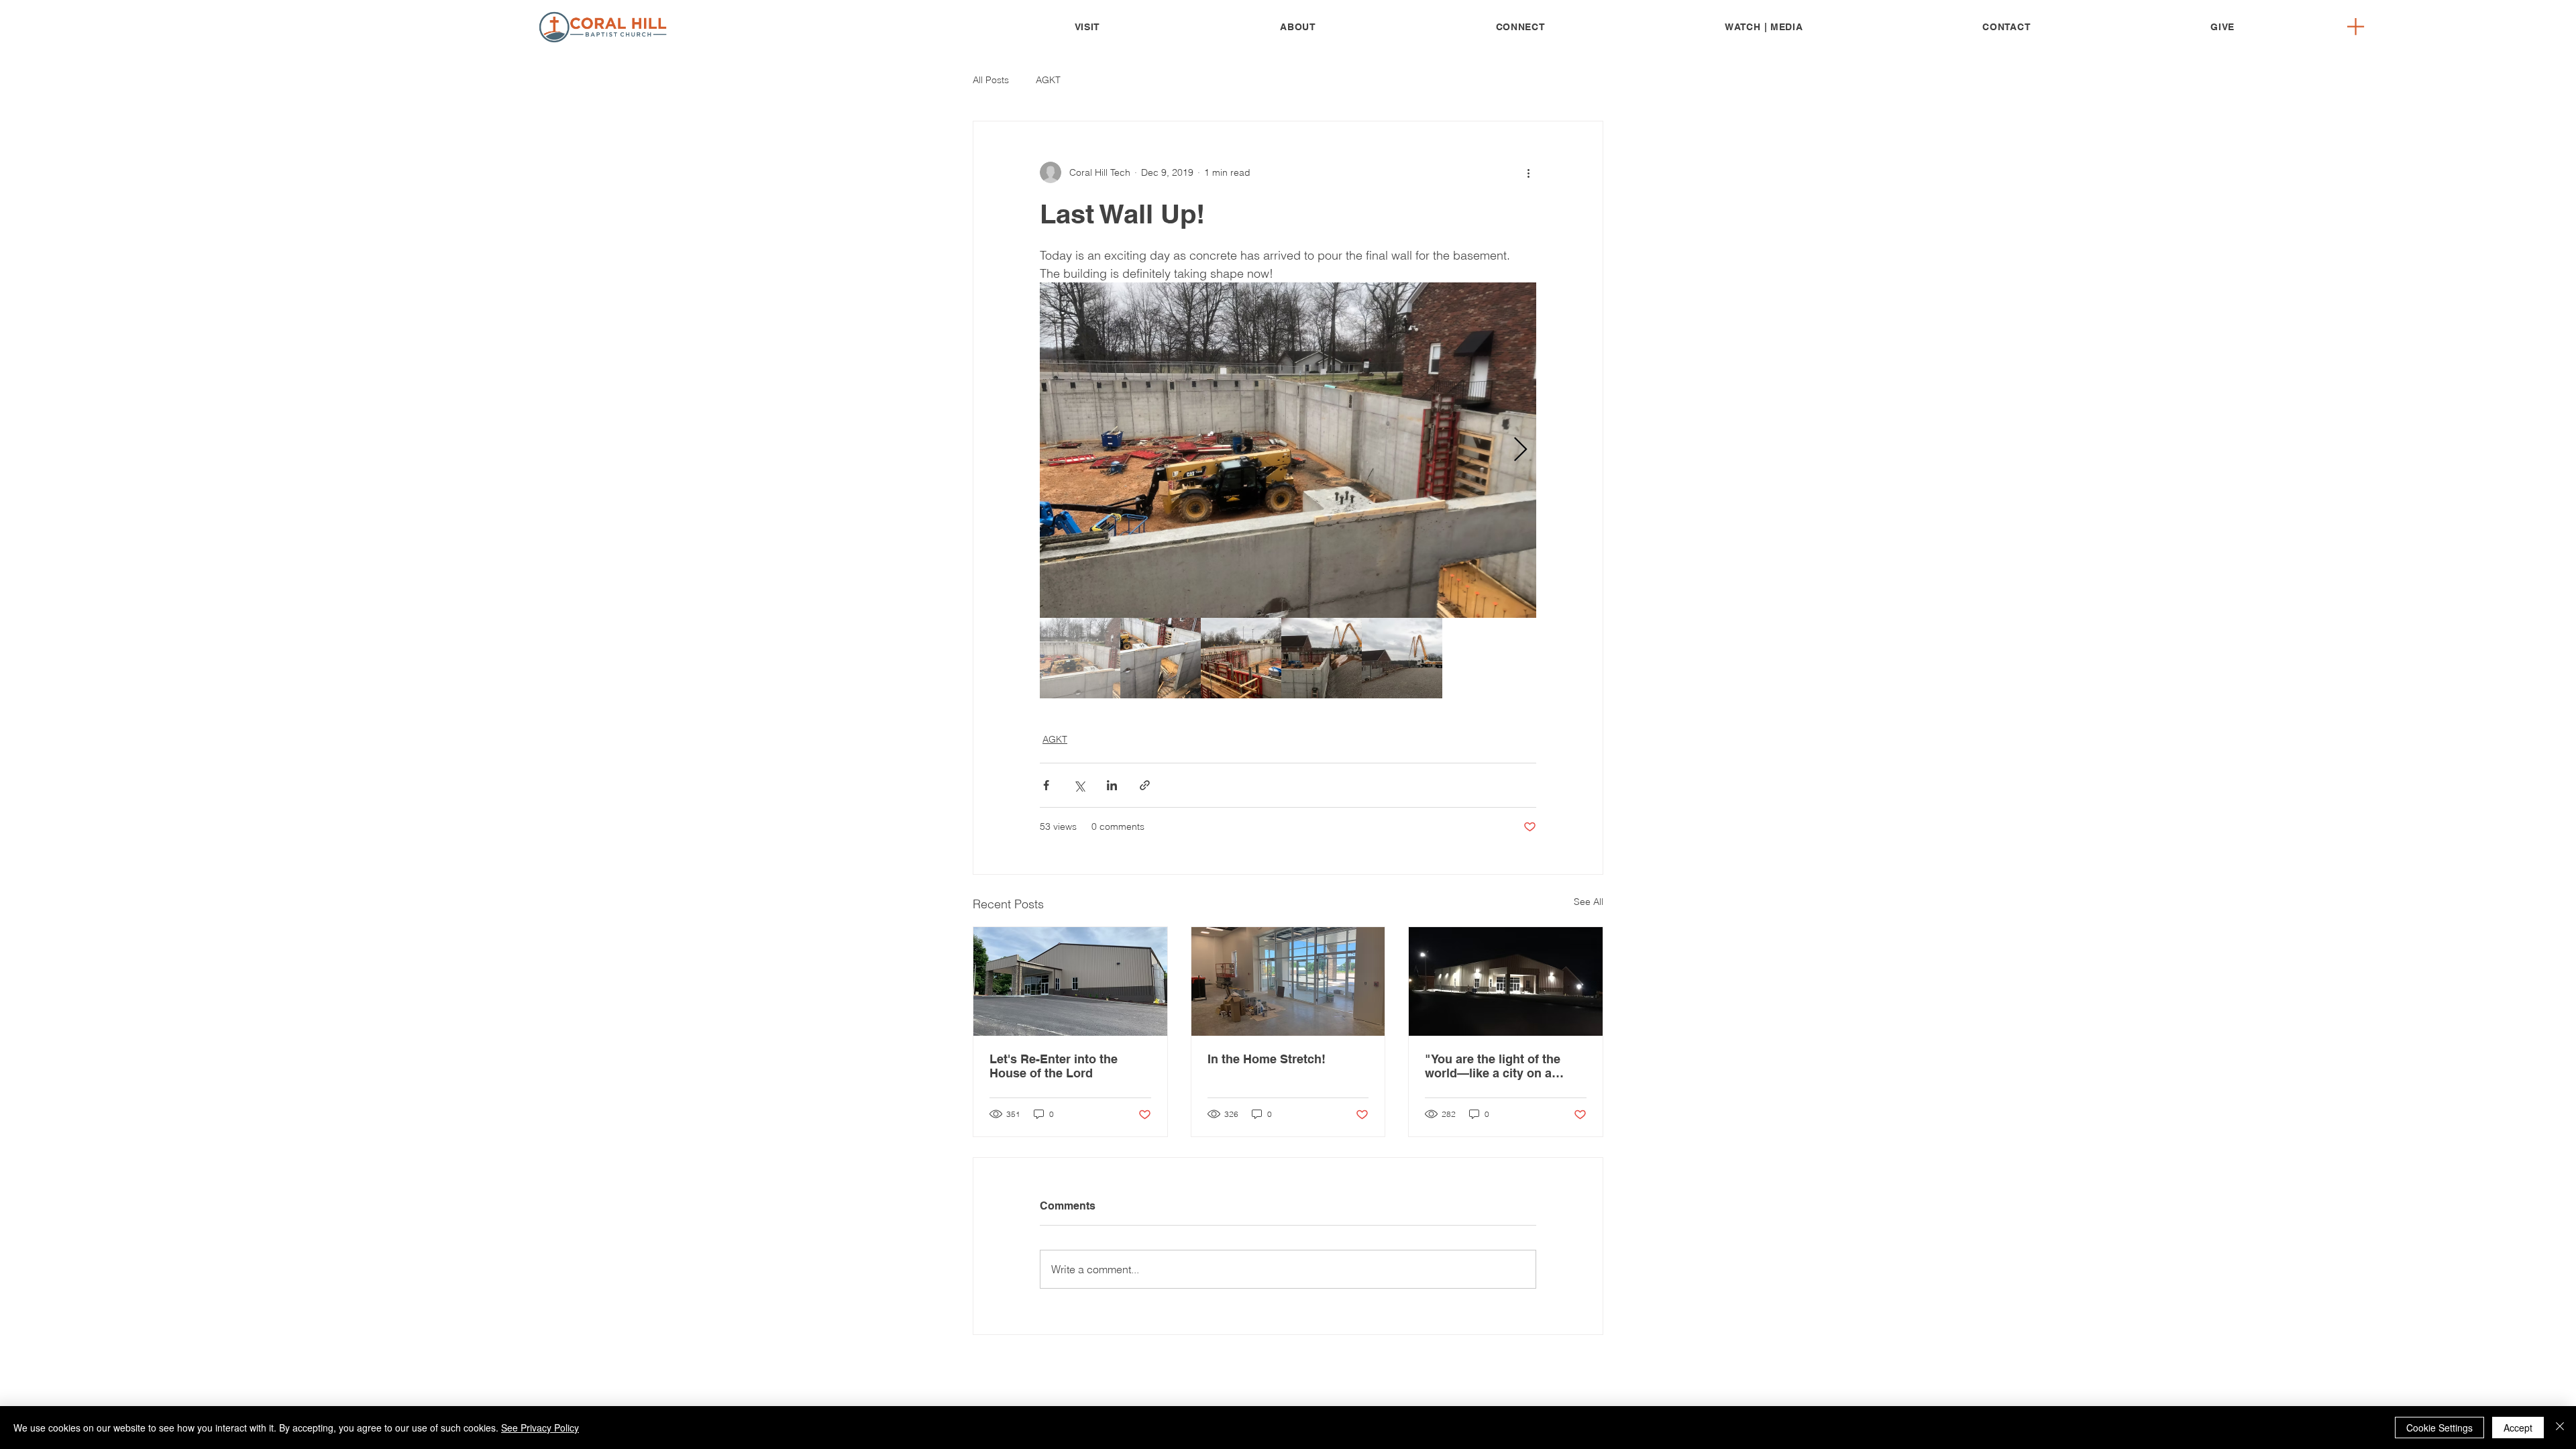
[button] (1298, 27)
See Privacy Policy (540, 1428)
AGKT (1048, 80)
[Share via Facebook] (1046, 785)
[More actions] (1528, 172)
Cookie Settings (2439, 1428)
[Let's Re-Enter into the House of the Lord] (1070, 981)
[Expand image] (1288, 450)
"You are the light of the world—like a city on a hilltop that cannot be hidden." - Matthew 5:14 (1493, 1066)
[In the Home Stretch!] (1288, 981)
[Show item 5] (1402, 658)
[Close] (2560, 1428)
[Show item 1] (1080, 658)
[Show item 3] (1241, 658)
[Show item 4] (1322, 658)
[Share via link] (1145, 785)
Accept (2518, 1428)
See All (1589, 902)
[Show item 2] (1161, 658)
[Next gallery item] (1520, 450)
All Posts (991, 80)
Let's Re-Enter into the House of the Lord (1054, 1066)
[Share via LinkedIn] (1112, 785)
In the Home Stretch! (1267, 1059)
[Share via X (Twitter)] (1079, 785)
